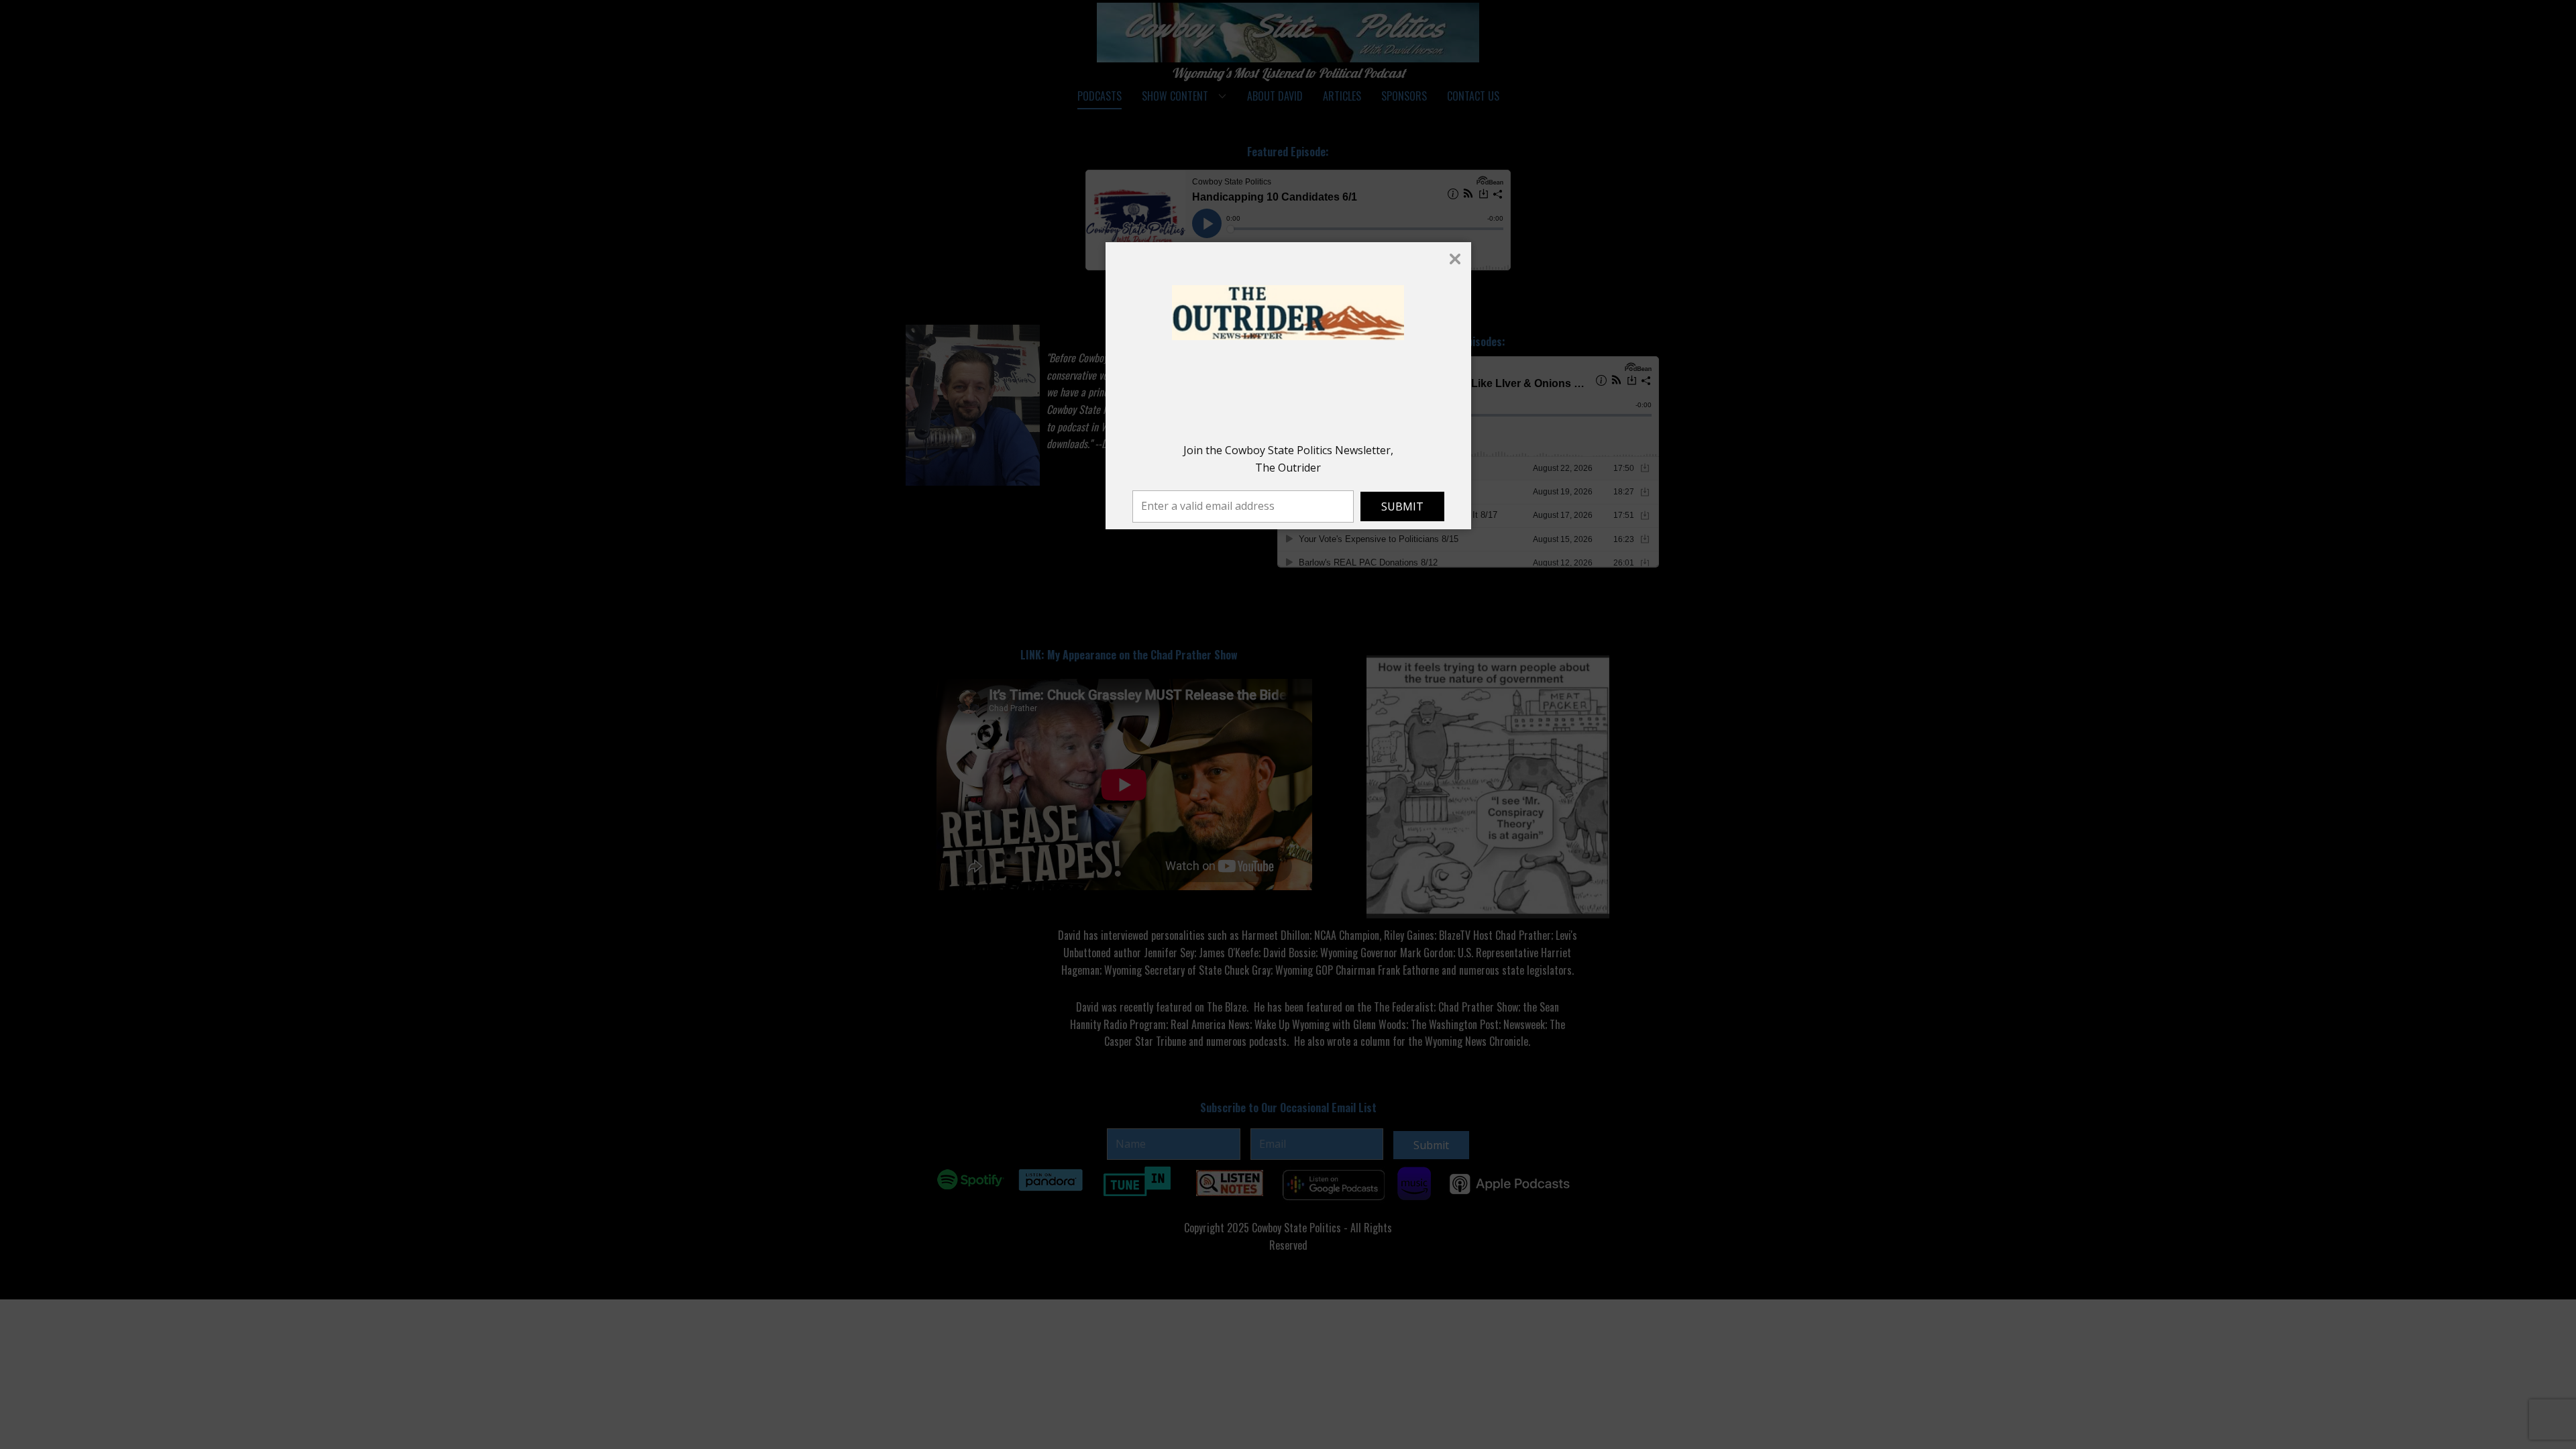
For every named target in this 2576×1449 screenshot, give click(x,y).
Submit (1402, 506)
